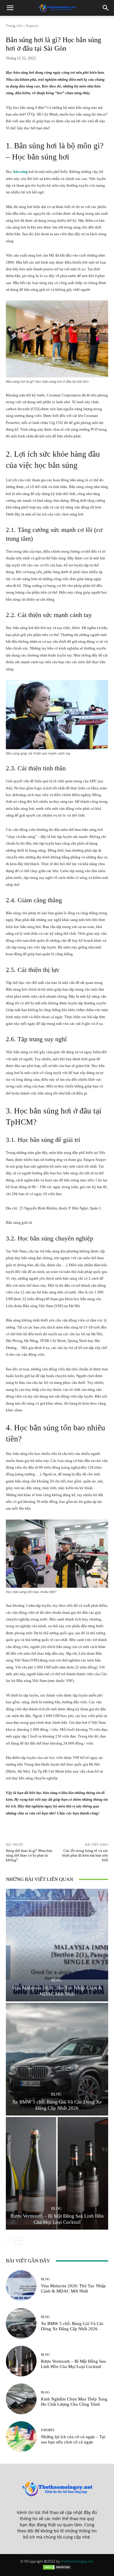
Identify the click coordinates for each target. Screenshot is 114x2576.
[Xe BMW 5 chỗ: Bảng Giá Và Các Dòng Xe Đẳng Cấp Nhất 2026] (57, 2059)
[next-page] (19, 2241)
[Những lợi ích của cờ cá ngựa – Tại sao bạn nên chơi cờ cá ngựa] (21, 2437)
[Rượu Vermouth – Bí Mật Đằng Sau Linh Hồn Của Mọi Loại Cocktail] (57, 2173)
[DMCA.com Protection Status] (57, 2569)
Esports (32, 26)
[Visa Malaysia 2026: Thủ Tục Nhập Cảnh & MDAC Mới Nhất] (57, 1945)
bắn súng (20, 172)
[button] (10, 8)
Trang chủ (14, 26)
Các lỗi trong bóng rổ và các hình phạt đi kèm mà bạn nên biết (85, 1855)
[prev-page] (9, 2241)
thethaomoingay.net (77, 2561)
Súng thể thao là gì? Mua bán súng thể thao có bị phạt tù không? (29, 1855)
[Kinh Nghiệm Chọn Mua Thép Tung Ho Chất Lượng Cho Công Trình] (21, 2399)
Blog (56, 1980)
